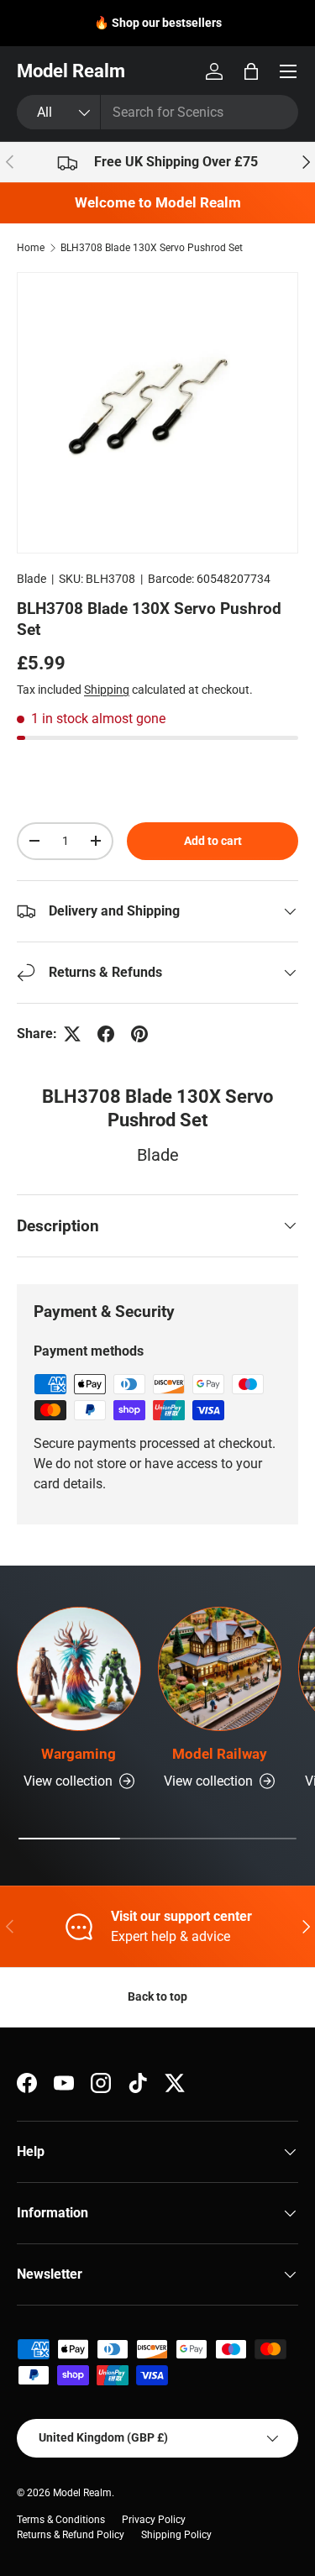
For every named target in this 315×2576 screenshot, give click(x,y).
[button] (251, 71)
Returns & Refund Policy (71, 2535)
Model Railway (220, 1754)
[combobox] (157, 112)
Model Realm (82, 2493)
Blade (31, 579)
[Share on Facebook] (106, 1034)
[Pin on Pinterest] (139, 1034)
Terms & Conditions (61, 2520)
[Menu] (288, 71)
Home (31, 248)
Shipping (107, 690)
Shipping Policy (176, 2535)
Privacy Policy (154, 2520)
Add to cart (213, 841)
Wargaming (79, 1754)
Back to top (157, 1996)
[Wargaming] (79, 1669)
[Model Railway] (220, 1669)
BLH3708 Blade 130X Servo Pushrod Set (152, 248)
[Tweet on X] (72, 1034)
